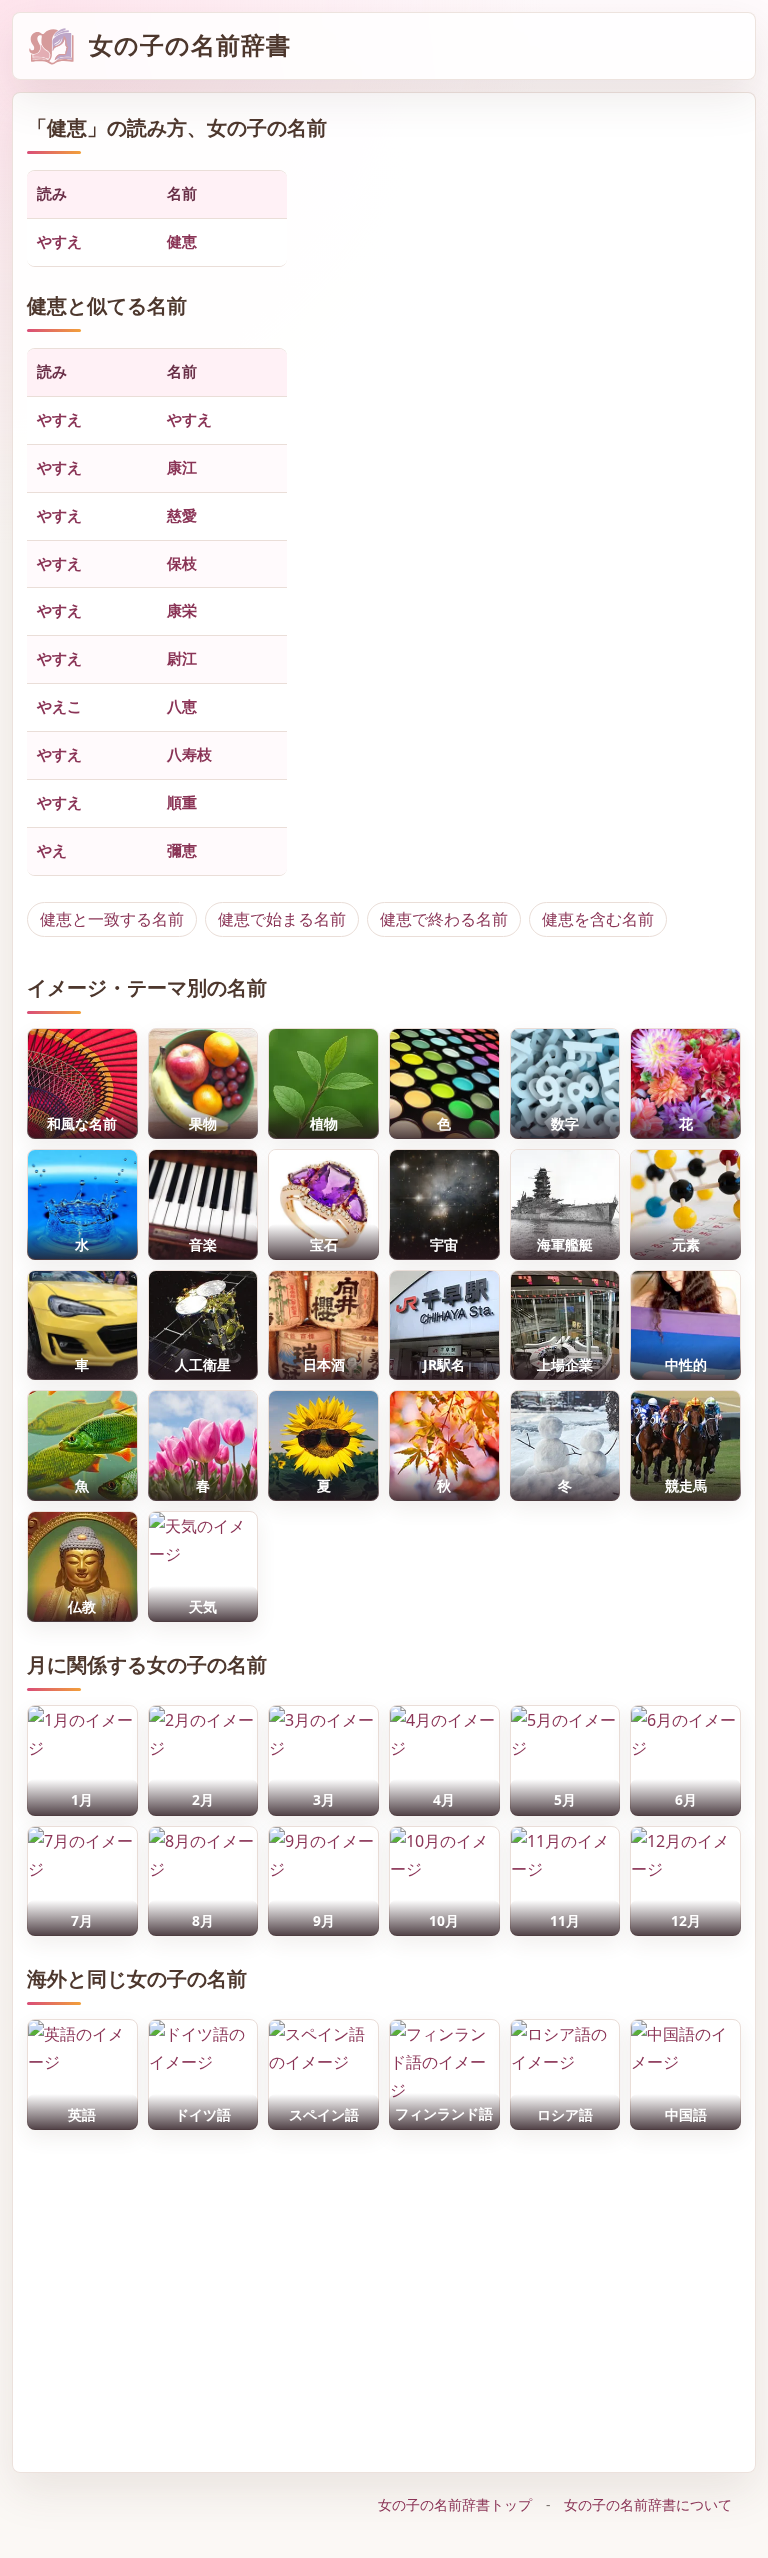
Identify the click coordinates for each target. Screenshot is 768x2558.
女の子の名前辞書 (190, 45)
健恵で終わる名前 (444, 919)
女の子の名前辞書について (648, 2504)
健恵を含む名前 (598, 919)
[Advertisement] (384, 2296)
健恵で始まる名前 (282, 919)
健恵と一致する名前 (112, 919)
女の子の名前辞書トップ (455, 2504)
